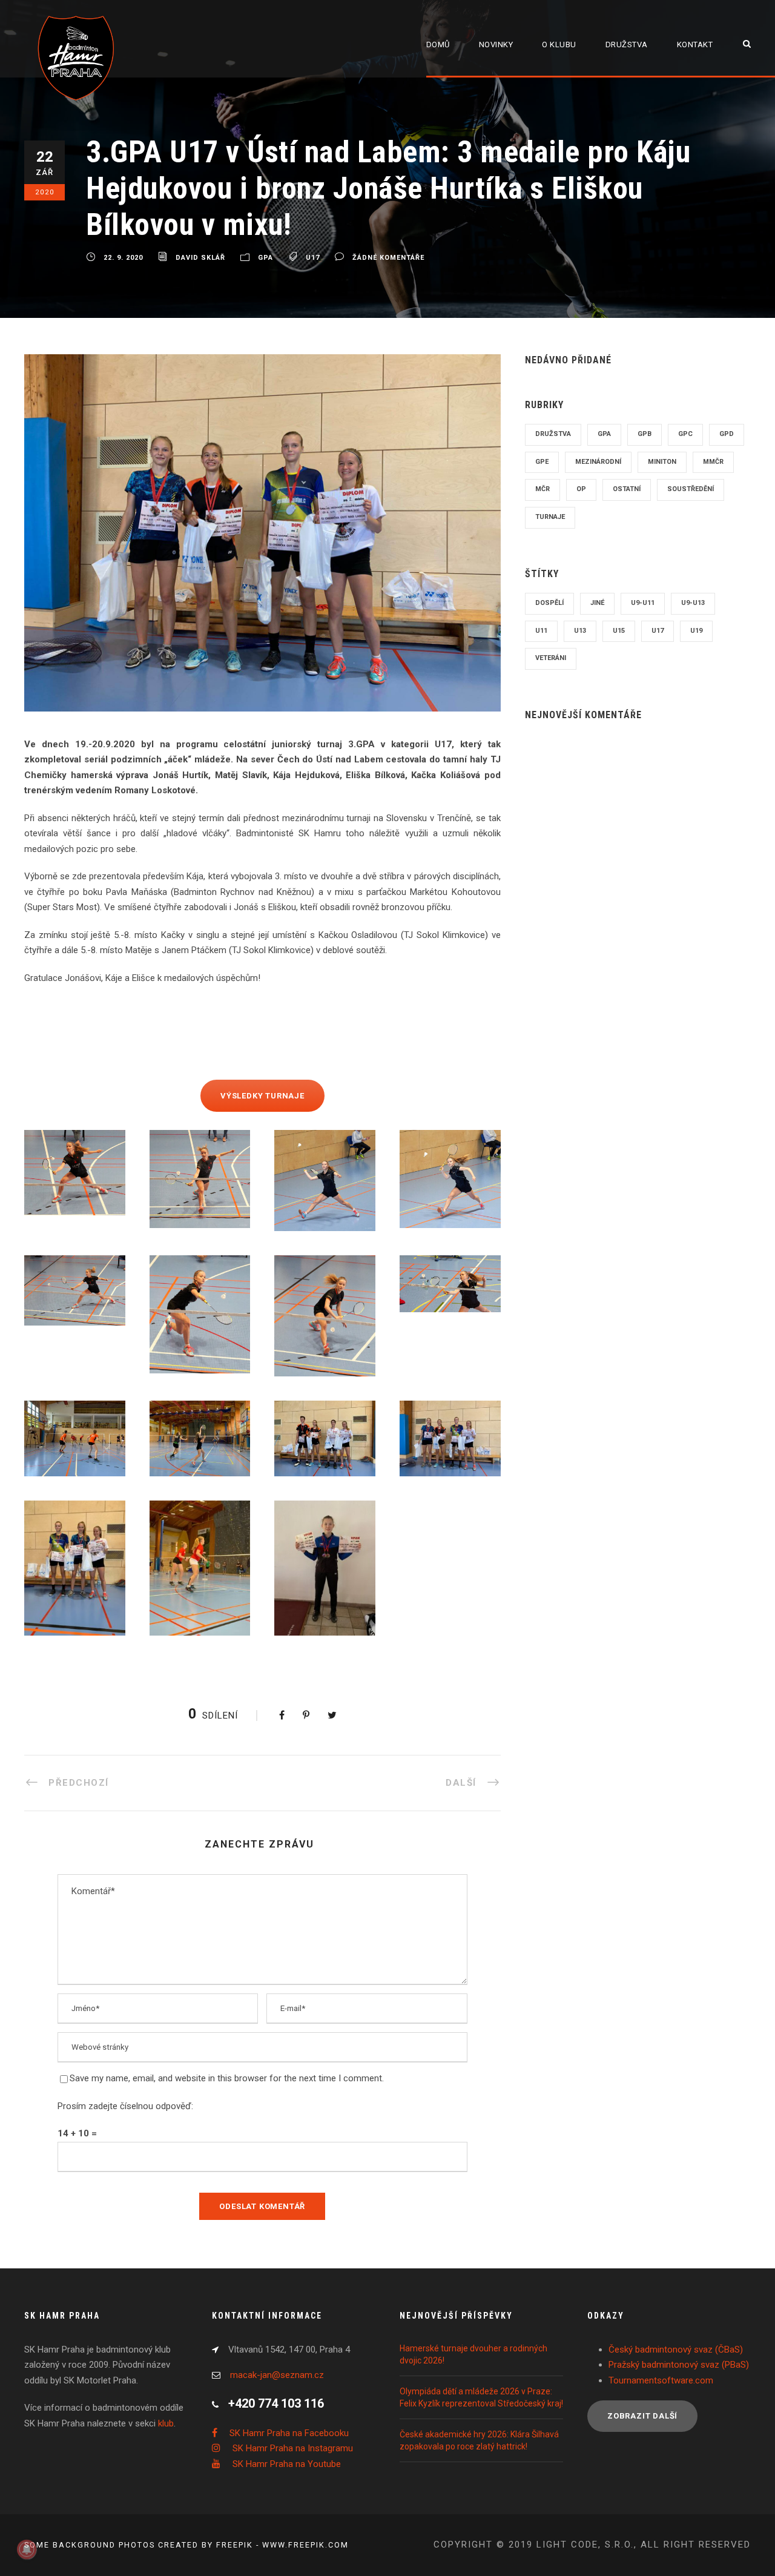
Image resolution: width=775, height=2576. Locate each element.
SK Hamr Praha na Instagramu (293, 2448)
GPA (265, 258)
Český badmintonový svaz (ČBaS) (676, 2350)
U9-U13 (693, 603)
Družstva (627, 45)
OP (581, 489)
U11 (541, 631)
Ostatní (627, 489)
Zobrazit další (642, 2416)
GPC (685, 434)
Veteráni (551, 658)
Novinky (496, 45)
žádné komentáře (388, 258)
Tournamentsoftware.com (661, 2380)
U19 (696, 631)
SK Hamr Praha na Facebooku (289, 2433)
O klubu (559, 45)
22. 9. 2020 (123, 258)
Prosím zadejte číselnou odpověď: (125, 2106)
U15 (619, 631)
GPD (727, 434)
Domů (438, 45)
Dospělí (549, 603)
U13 (580, 631)
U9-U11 (643, 603)
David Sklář (200, 258)
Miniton (662, 462)
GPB (645, 434)
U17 (313, 258)
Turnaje (550, 517)
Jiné (597, 603)
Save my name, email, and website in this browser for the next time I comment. (227, 2078)
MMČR (713, 462)
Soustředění (691, 489)
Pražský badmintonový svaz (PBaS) (679, 2365)
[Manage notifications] (27, 2549)
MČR (542, 489)
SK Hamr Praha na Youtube (287, 2464)
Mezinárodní (598, 462)
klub (166, 2423)
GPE (542, 462)
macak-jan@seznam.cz (277, 2375)
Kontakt (695, 45)
